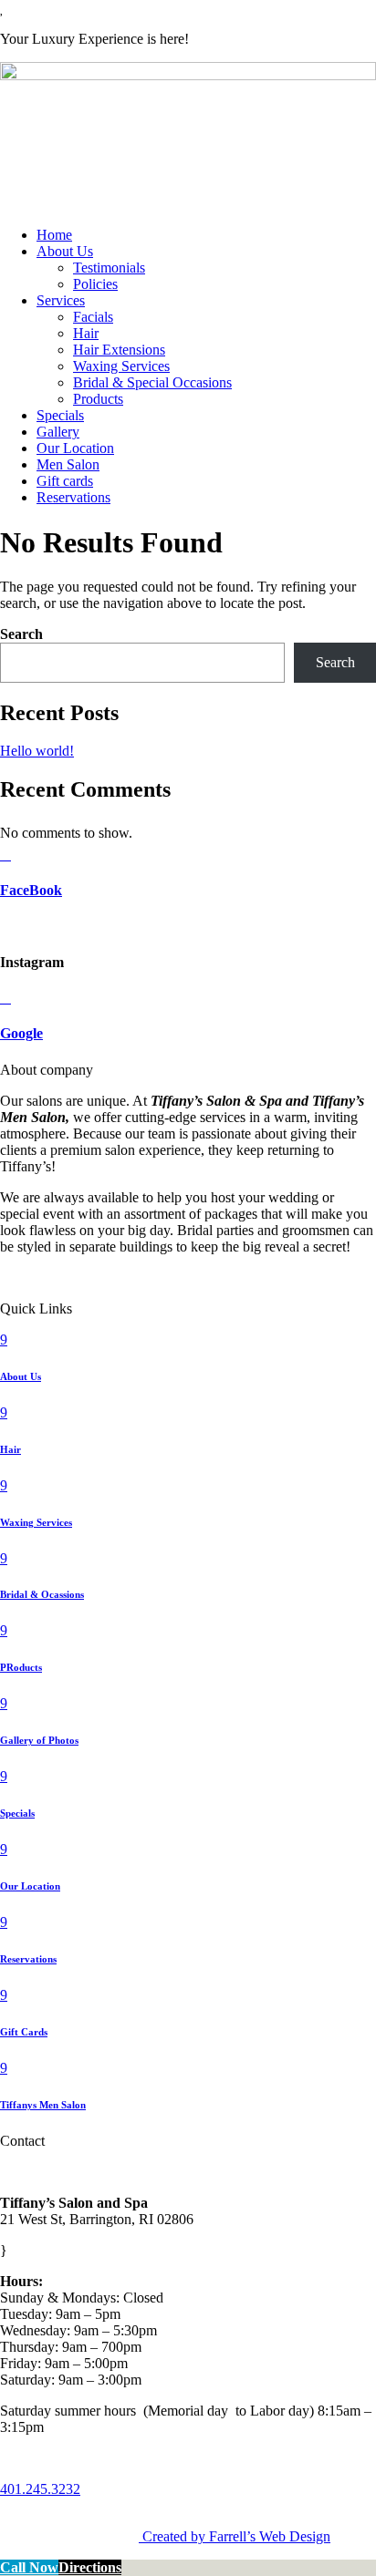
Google (21, 1033)
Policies (95, 284)
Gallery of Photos (39, 1740)
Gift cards (65, 481)
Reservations (73, 497)
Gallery (58, 432)
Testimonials (109, 268)
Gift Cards (24, 2032)
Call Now (29, 2567)
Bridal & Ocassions (42, 1594)
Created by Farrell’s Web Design (236, 2536)
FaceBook (31, 890)
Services (61, 300)
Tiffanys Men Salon (43, 2105)
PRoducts (21, 1667)
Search (21, 634)
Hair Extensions (119, 350)
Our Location (75, 448)
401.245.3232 (40, 2489)
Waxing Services (121, 366)
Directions (90, 2567)
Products (98, 399)
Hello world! (37, 751)
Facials (93, 317)
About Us (65, 251)
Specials (60, 415)
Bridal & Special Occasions (152, 382)
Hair (86, 333)
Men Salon (68, 464)
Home (54, 235)
